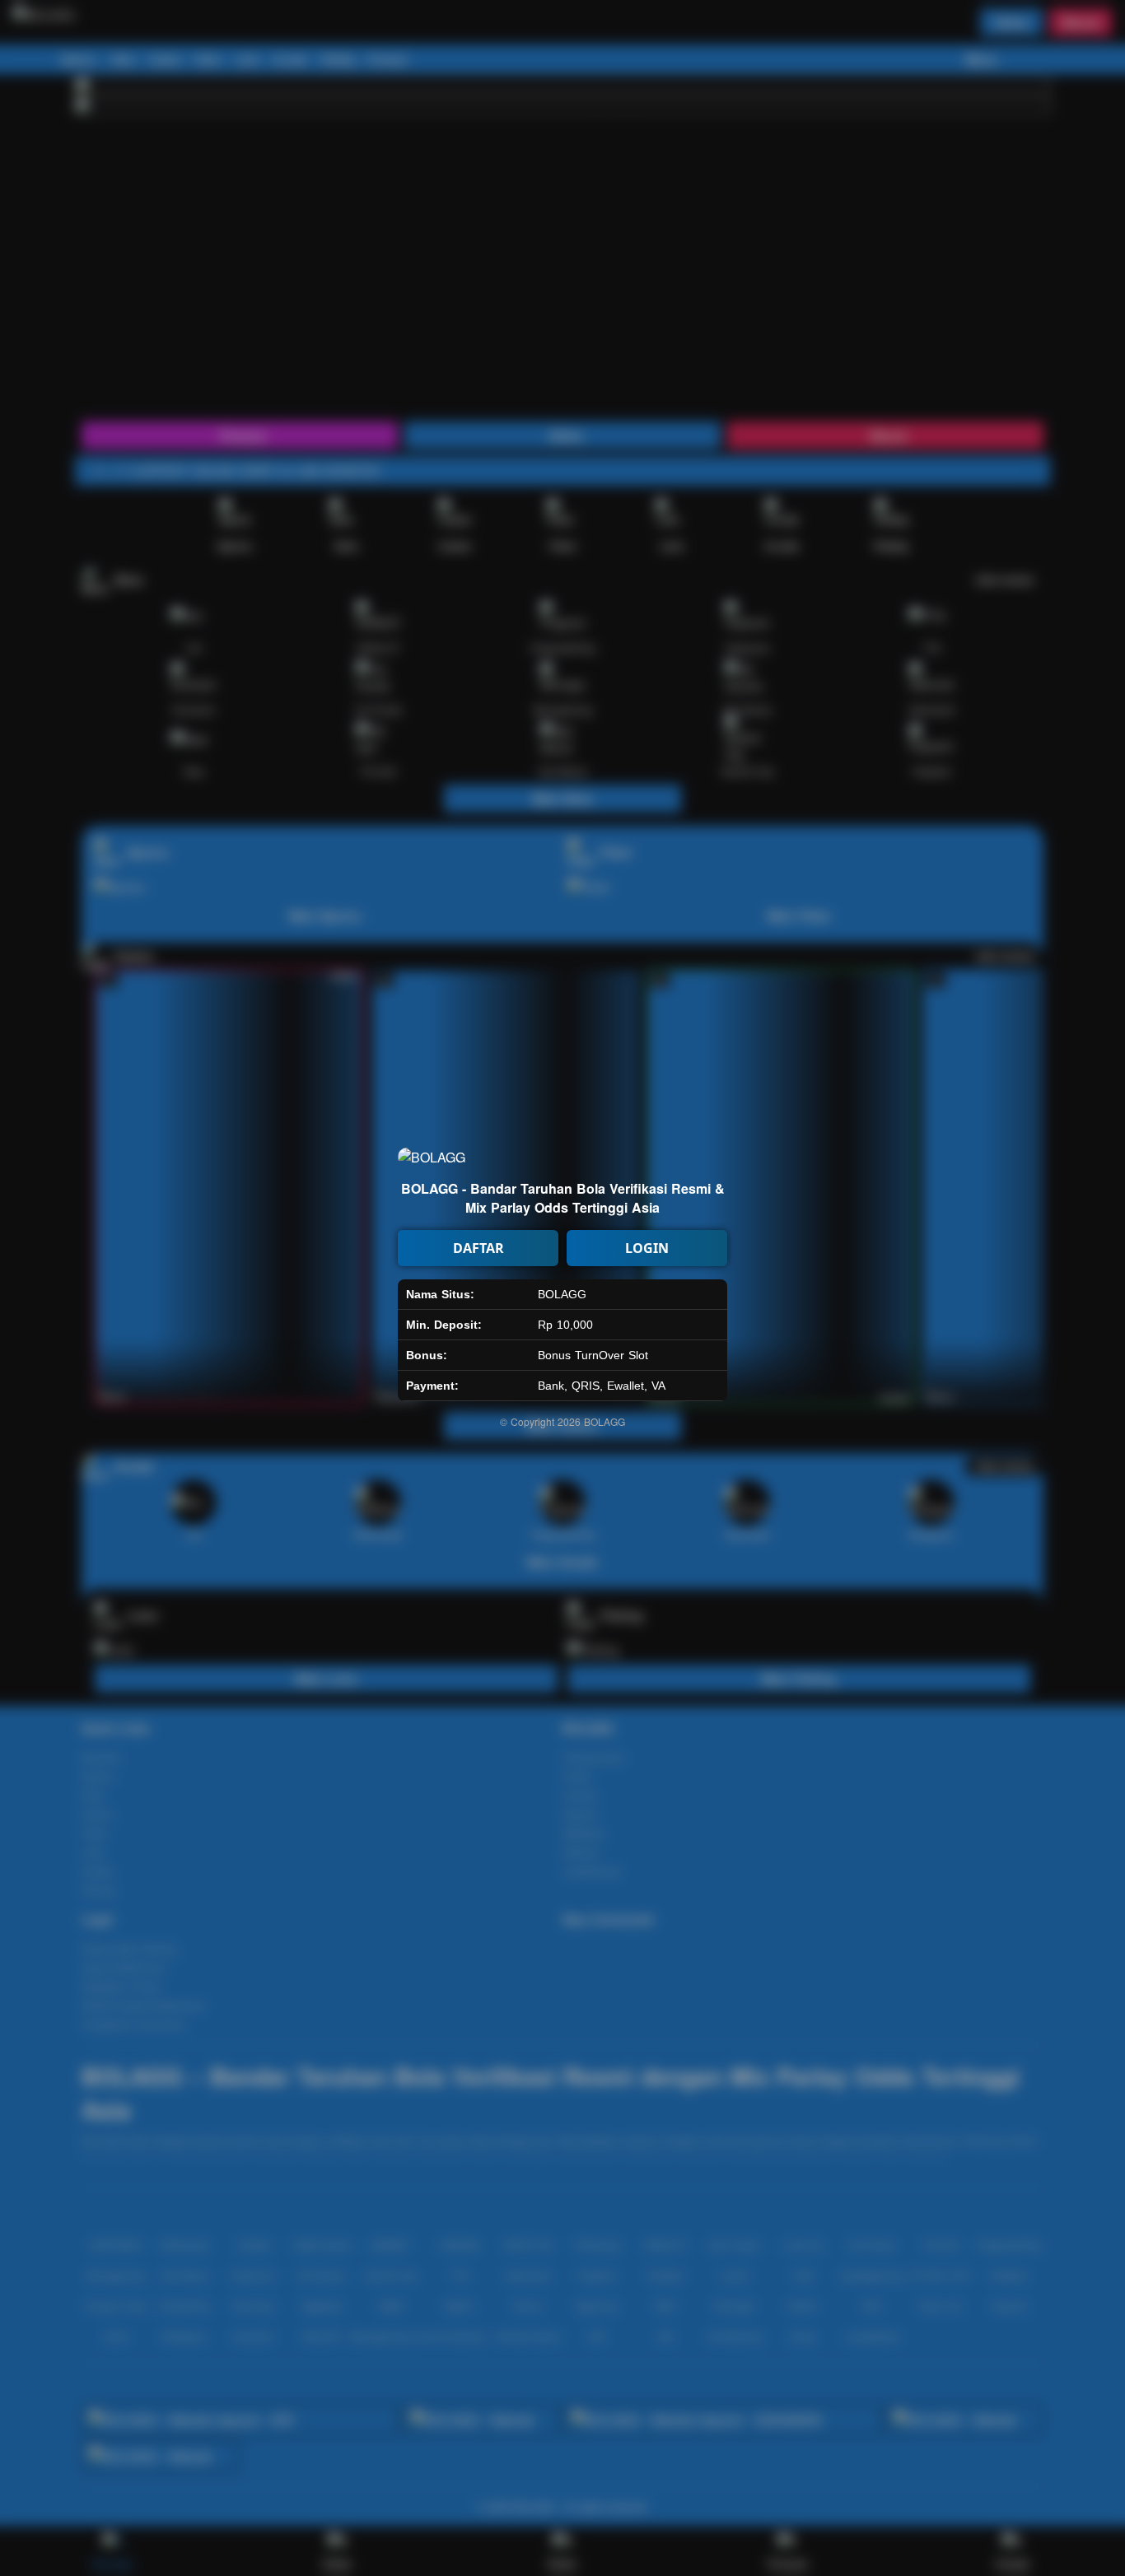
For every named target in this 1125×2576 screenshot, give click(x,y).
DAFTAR (478, 1248)
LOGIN (647, 1248)
